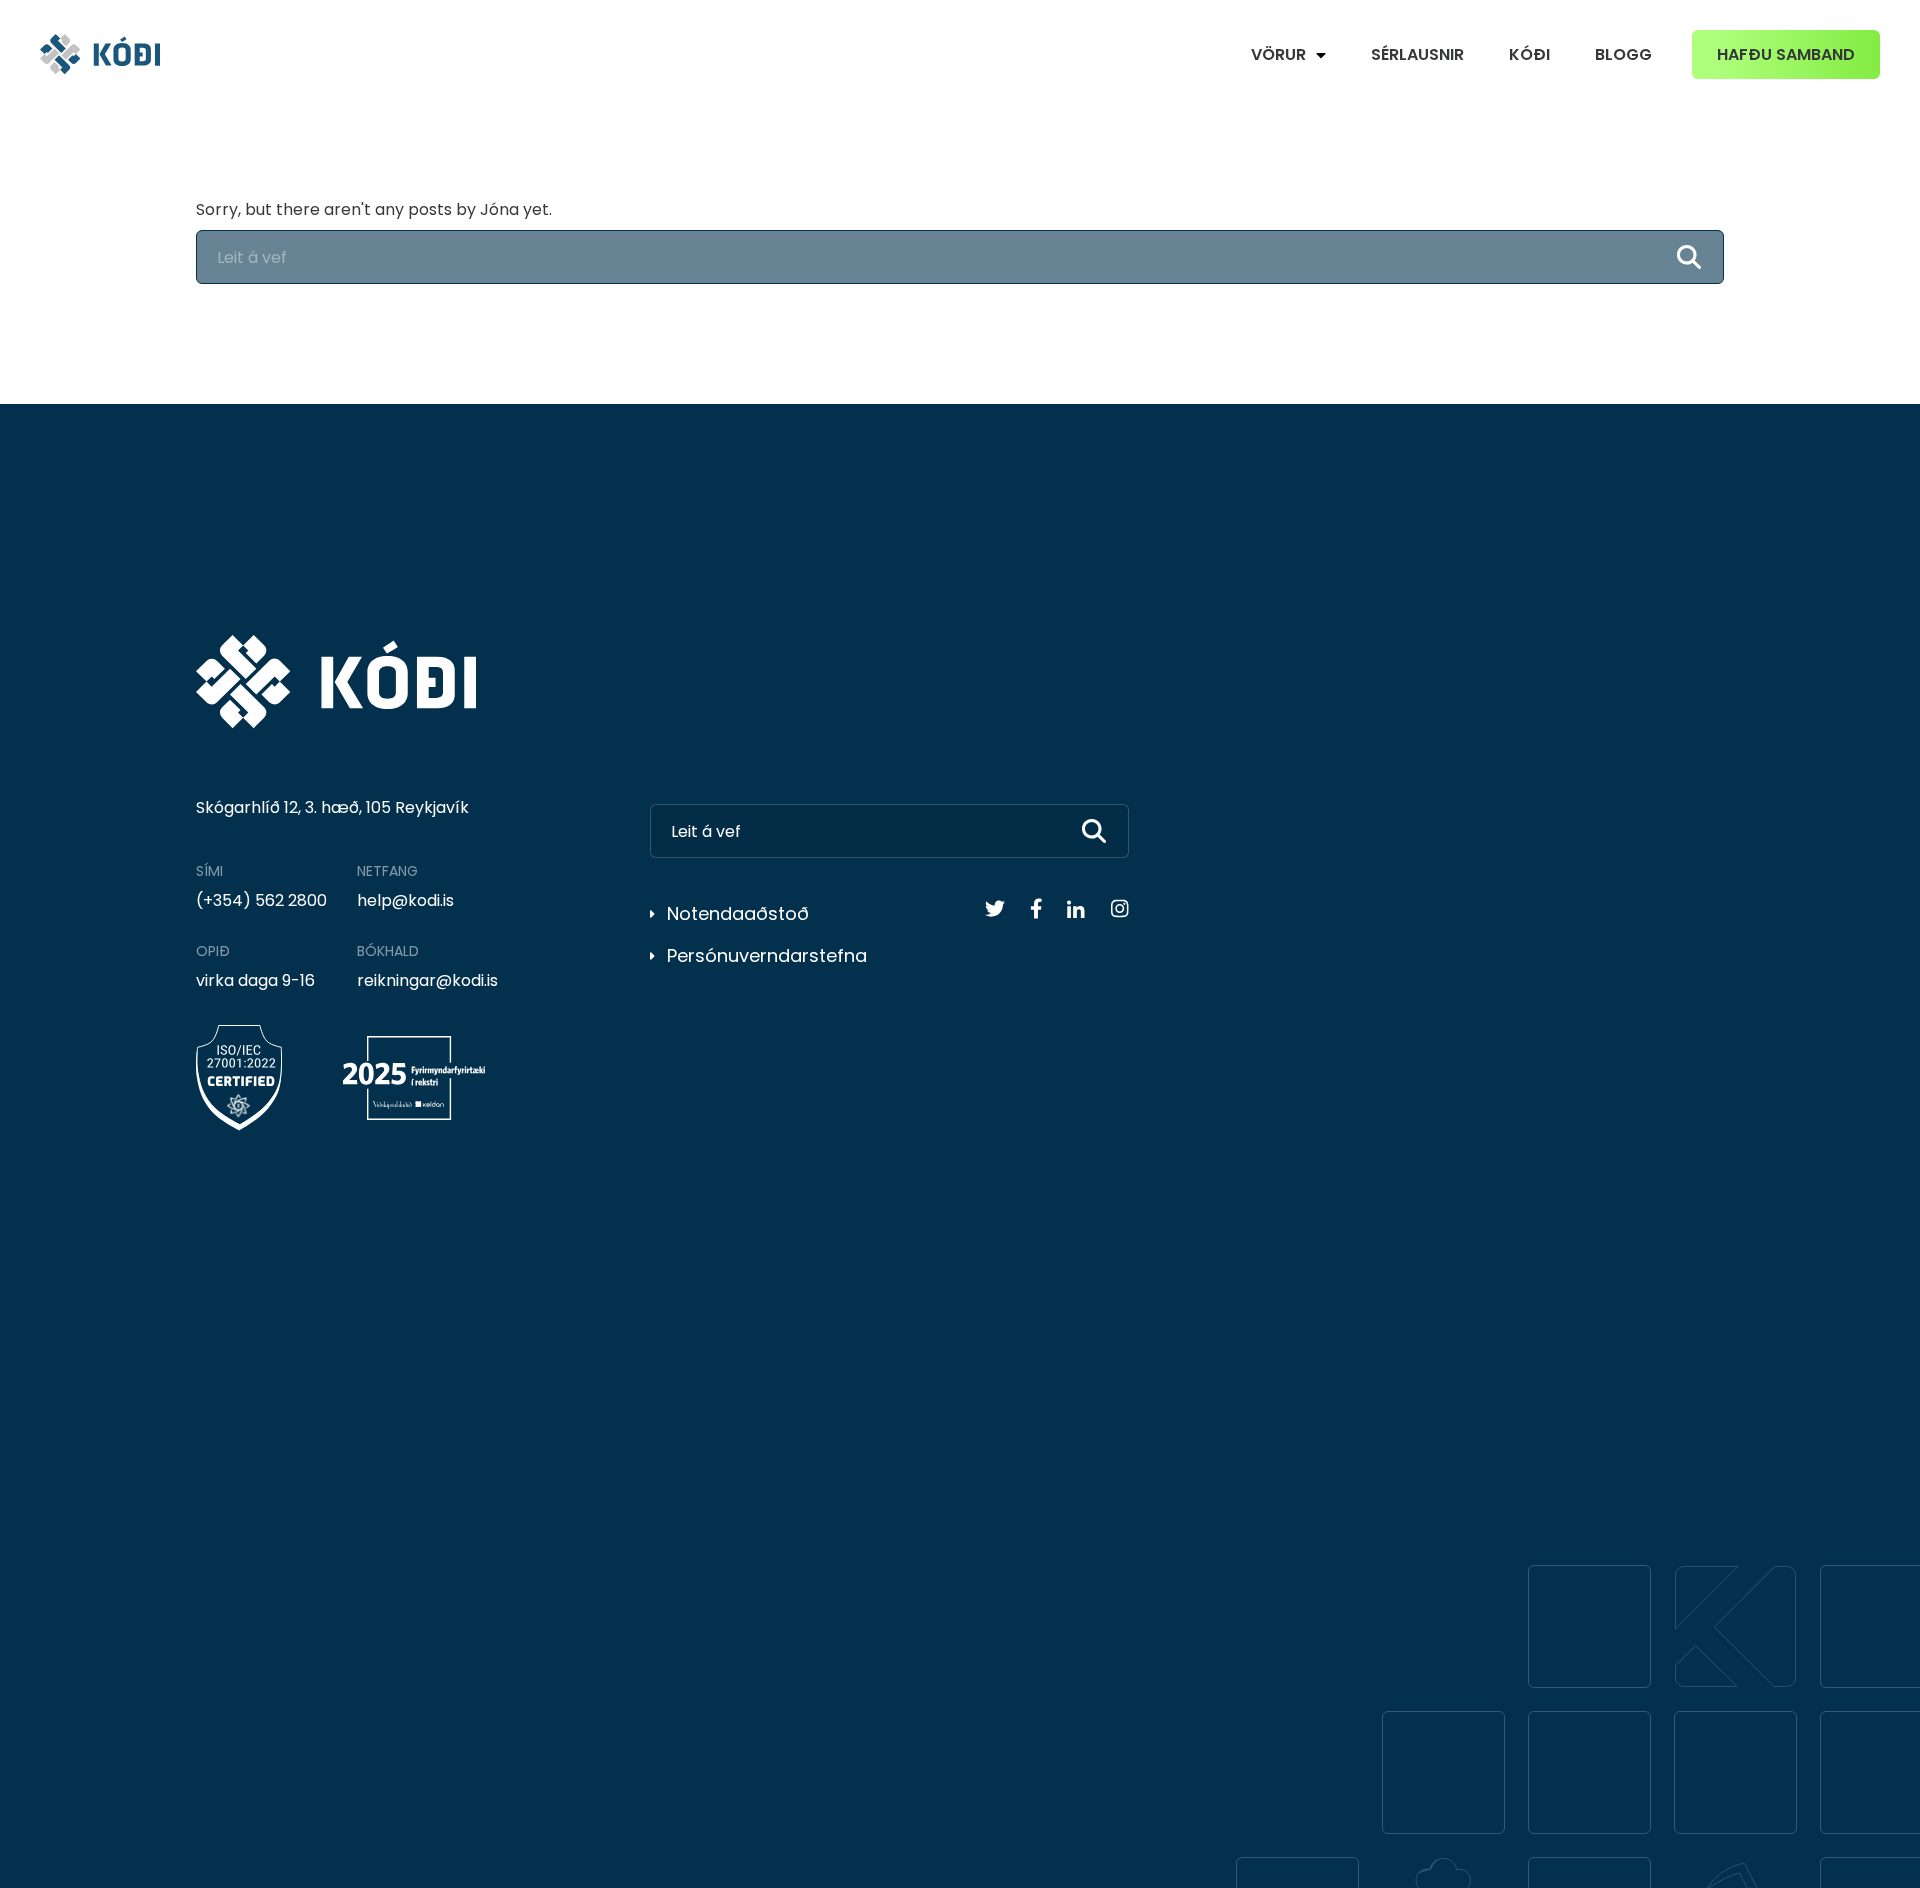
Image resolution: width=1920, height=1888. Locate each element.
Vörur (1278, 54)
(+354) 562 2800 (261, 900)
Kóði (1529, 54)
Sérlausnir (1417, 54)
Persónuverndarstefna (767, 955)
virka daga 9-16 (255, 980)
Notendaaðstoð (738, 913)
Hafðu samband (1786, 54)
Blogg (1623, 54)
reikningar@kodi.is (427, 980)
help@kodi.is (405, 900)
